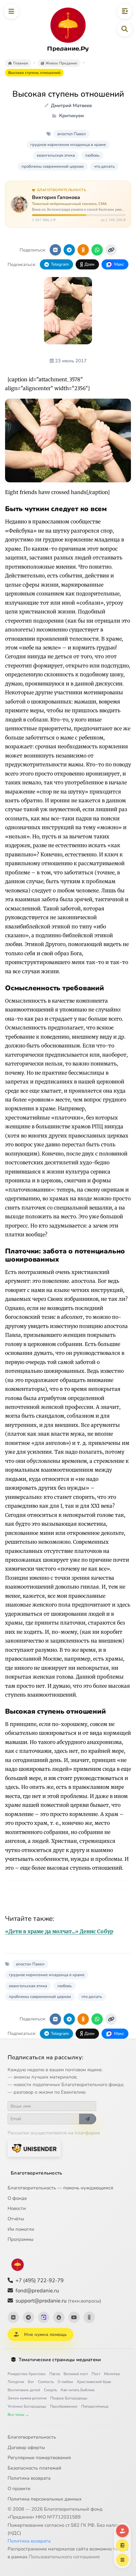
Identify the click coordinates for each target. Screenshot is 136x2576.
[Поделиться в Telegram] (69, 250)
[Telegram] (28, 2317)
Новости (17, 2208)
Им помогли (21, 2229)
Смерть (50, 2390)
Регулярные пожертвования (39, 2458)
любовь (92, 155)
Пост (96, 2374)
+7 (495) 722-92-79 (40, 2280)
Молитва (112, 2374)
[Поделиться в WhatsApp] (97, 250)
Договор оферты (26, 2447)
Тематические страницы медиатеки (60, 2360)
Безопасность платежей (34, 2468)
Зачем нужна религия (27, 2398)
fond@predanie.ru (37, 2291)
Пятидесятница (95, 2406)
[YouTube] (74, 2317)
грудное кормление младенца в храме (68, 145)
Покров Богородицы (69, 2398)
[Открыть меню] (11, 11)
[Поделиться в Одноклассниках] (83, 250)
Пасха (55, 2374)
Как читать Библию (78, 2390)
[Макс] (44, 2317)
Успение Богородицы (27, 2406)
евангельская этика (56, 155)
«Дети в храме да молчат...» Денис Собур (59, 1931)
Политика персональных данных (45, 2499)
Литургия (16, 2382)
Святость (46, 2382)
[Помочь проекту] (122, 2531)
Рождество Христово (27, 2374)
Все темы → (18, 2415)
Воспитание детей (24, 2390)
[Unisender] (34, 2148)
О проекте (19, 2489)
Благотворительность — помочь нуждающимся (60, 2188)
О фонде (17, 2198)
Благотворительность (37, 2173)
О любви (65, 2382)
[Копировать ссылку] (111, 250)
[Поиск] (125, 29)
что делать (104, 166)
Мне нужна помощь (45, 2335)
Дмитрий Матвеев (71, 106)
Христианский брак (94, 2382)
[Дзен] (59, 2317)
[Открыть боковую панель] (125, 11)
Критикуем (71, 116)
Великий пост (76, 2374)
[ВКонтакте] (13, 2317)
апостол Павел (72, 134)
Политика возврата (29, 2478)
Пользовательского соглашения (64, 2557)
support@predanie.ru (58, 2301)
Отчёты (16, 2219)
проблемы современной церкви (53, 166)
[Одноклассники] (89, 2317)
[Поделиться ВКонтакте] (55, 250)
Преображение (64, 2406)
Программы (21, 2239)
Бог (31, 2382)
